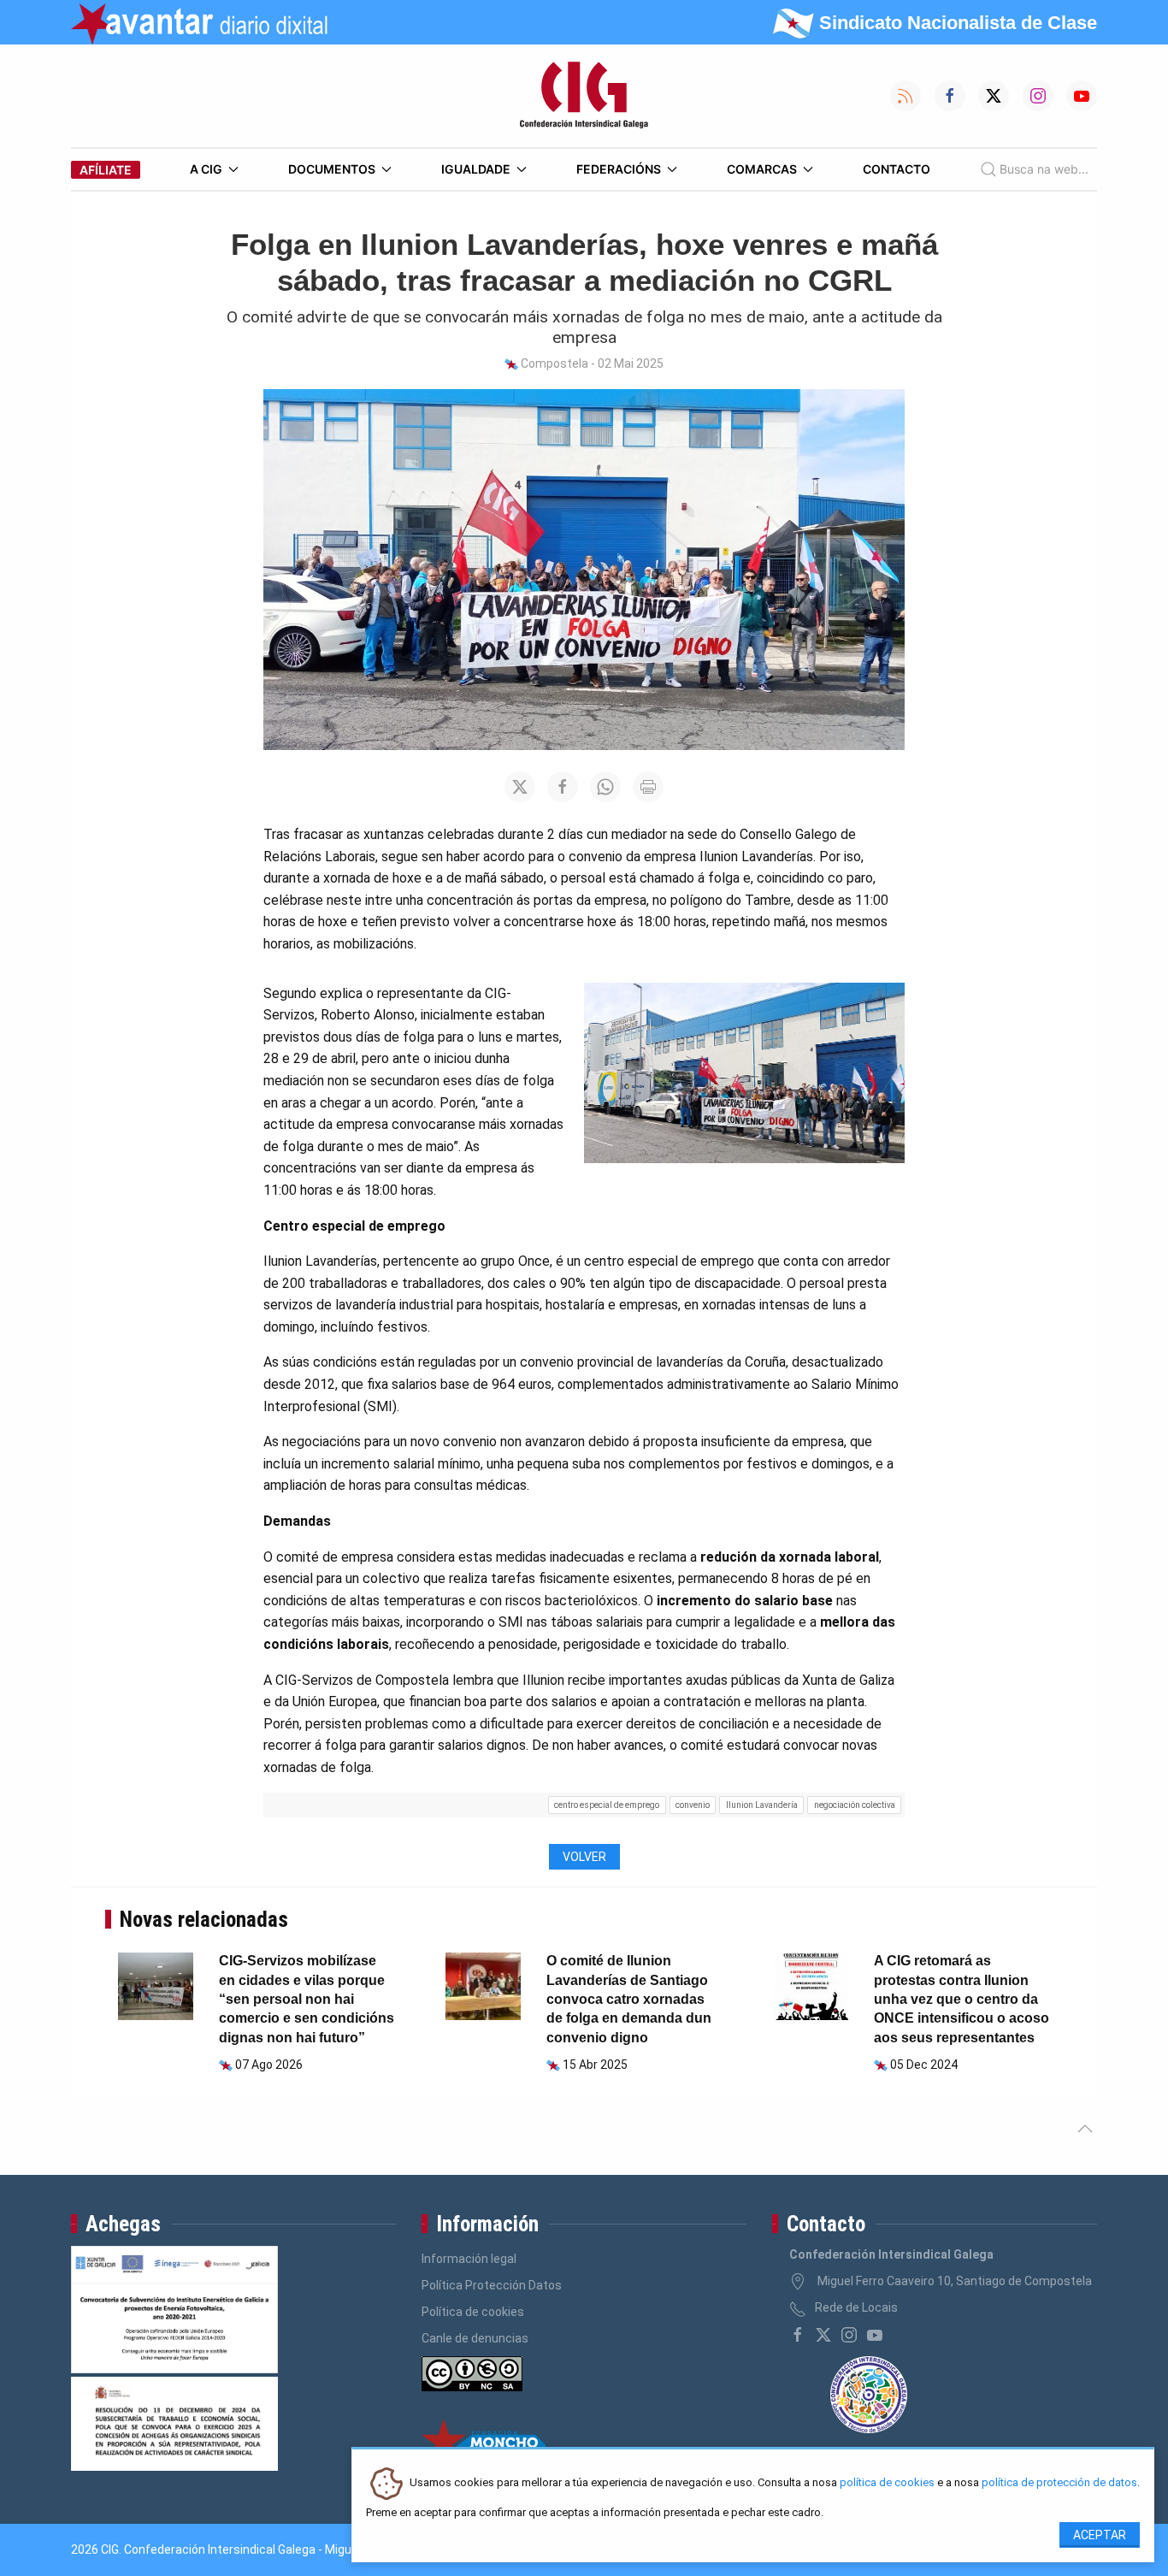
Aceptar (1100, 2535)
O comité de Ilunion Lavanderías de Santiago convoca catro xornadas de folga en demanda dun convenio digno (629, 1999)
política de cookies (887, 2483)
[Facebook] (798, 2335)
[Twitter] (823, 2335)
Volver (584, 1857)
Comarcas (762, 169)
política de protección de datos (1059, 2483)
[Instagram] (849, 2335)
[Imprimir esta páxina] (648, 787)
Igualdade (476, 169)
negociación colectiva (855, 1805)
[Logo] (584, 96)
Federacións (619, 169)
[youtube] (875, 2335)
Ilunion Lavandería (762, 1805)
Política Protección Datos (492, 2285)
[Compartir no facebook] (563, 787)
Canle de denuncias (475, 2338)
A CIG (206, 169)
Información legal (469, 2259)
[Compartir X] (520, 787)
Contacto (897, 169)
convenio (693, 1805)
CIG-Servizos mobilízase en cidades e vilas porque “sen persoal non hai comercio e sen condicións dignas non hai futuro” (307, 1999)
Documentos (332, 169)
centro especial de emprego (607, 1805)
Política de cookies (473, 2312)
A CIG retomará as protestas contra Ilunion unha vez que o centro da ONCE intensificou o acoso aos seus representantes (962, 1999)
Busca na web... (1044, 169)
